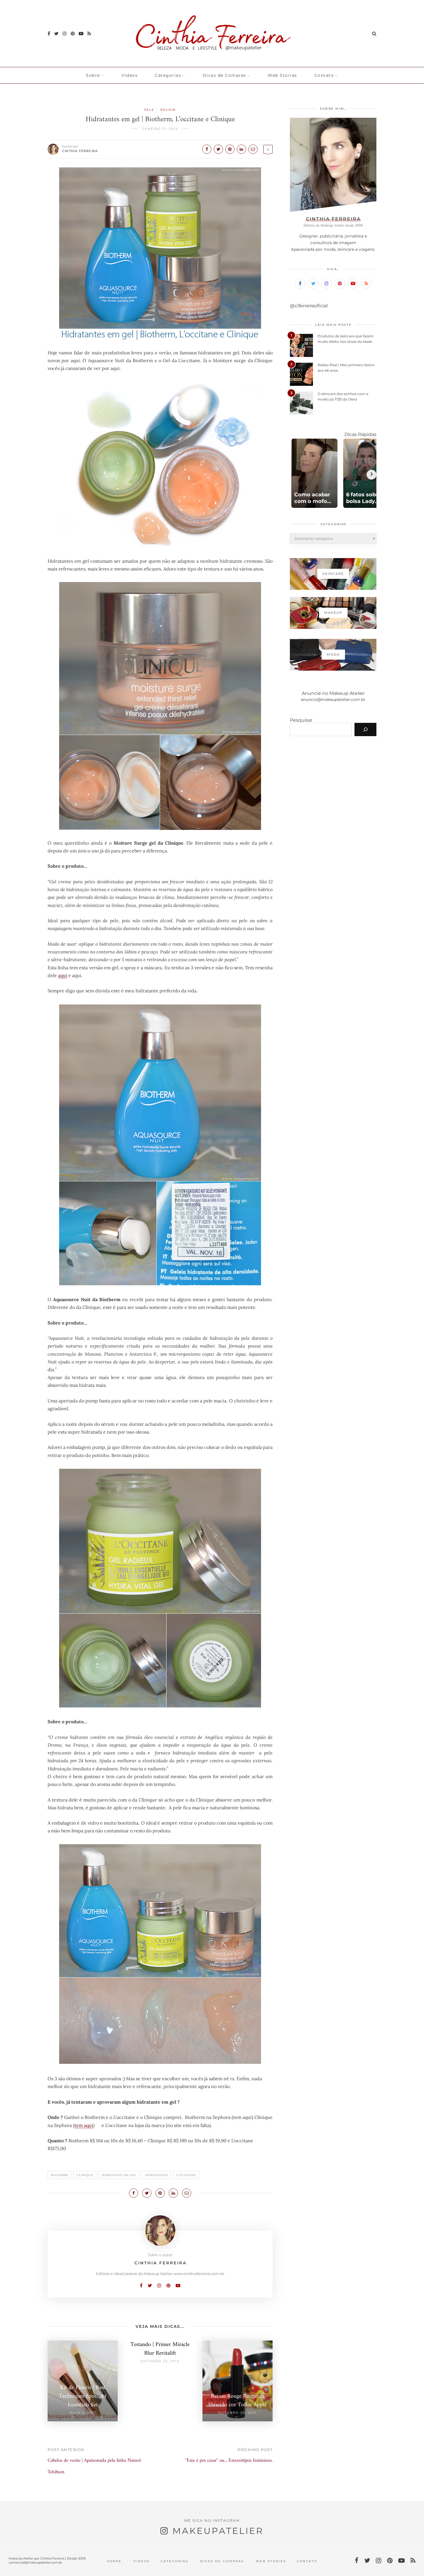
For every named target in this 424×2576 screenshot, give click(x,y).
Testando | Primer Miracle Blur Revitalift (160, 2349)
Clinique (85, 2175)
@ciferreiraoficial (309, 306)
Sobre (93, 75)
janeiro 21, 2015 (160, 129)
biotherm (59, 2175)
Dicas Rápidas (360, 434)
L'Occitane (186, 2175)
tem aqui (84, 2125)
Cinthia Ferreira (80, 151)
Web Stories (282, 75)
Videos (130, 75)
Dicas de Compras (225, 75)
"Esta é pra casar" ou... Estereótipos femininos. (229, 2461)
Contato (324, 75)
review (168, 110)
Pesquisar (301, 720)
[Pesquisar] (365, 729)
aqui (63, 975)
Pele (149, 110)
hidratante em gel (119, 2175)
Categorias (168, 75)
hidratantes (156, 2175)
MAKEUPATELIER (218, 2531)
